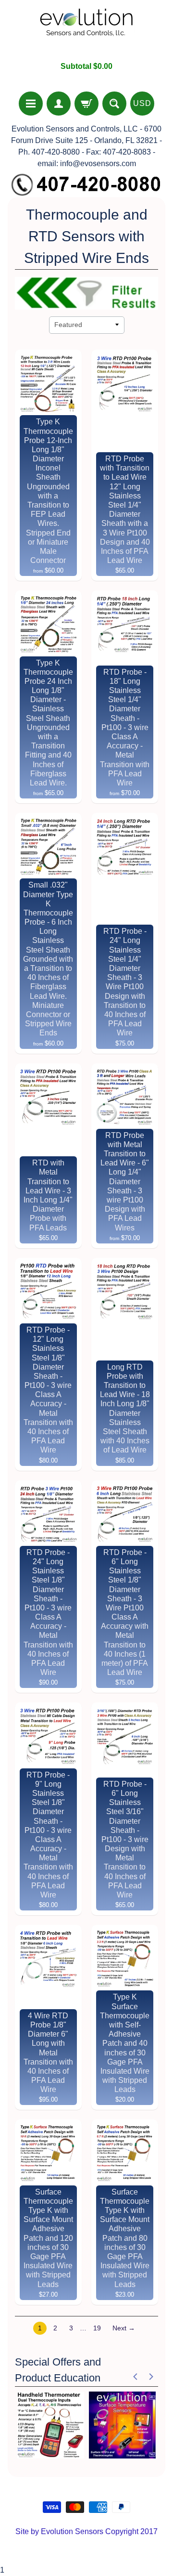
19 (97, 2328)
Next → (124, 2328)
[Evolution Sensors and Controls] (86, 31)
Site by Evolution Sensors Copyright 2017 (86, 2531)
